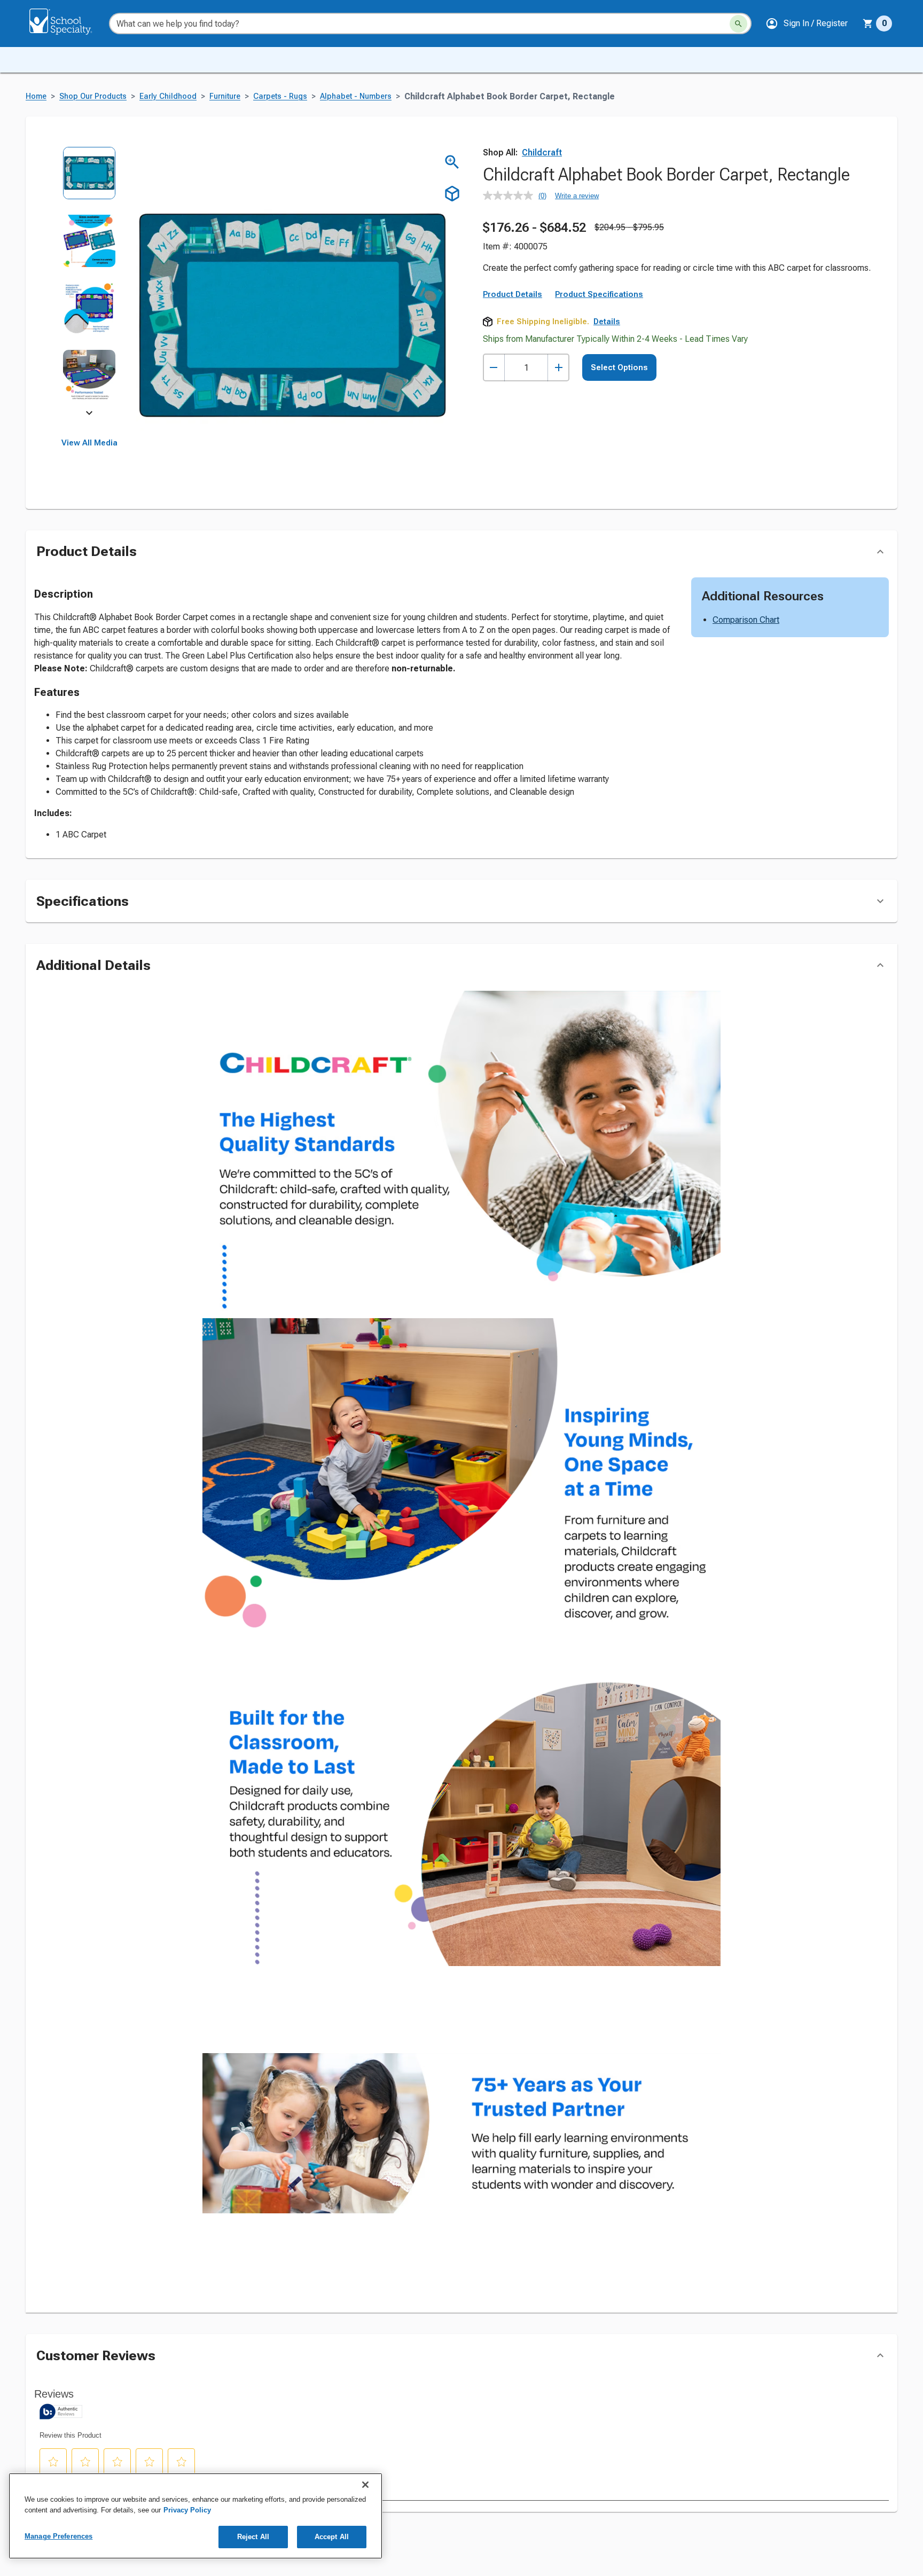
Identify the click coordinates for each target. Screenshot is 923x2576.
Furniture (225, 96)
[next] (89, 414)
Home (36, 96)
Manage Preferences (58, 2536)
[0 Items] (868, 24)
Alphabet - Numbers (356, 96)
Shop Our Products (93, 96)
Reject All (253, 2537)
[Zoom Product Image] (452, 162)
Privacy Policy (187, 2510)
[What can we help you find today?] (738, 24)
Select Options (619, 457)
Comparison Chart (746, 689)
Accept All (332, 2537)
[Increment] (558, 457)
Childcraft (542, 152)
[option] (89, 180)
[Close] (365, 2485)
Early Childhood (168, 96)
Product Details (513, 384)
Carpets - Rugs (280, 96)
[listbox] (89, 282)
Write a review (577, 196)
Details (607, 411)
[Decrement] (494, 457)
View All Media (89, 443)
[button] (807, 24)
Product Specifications (599, 384)
